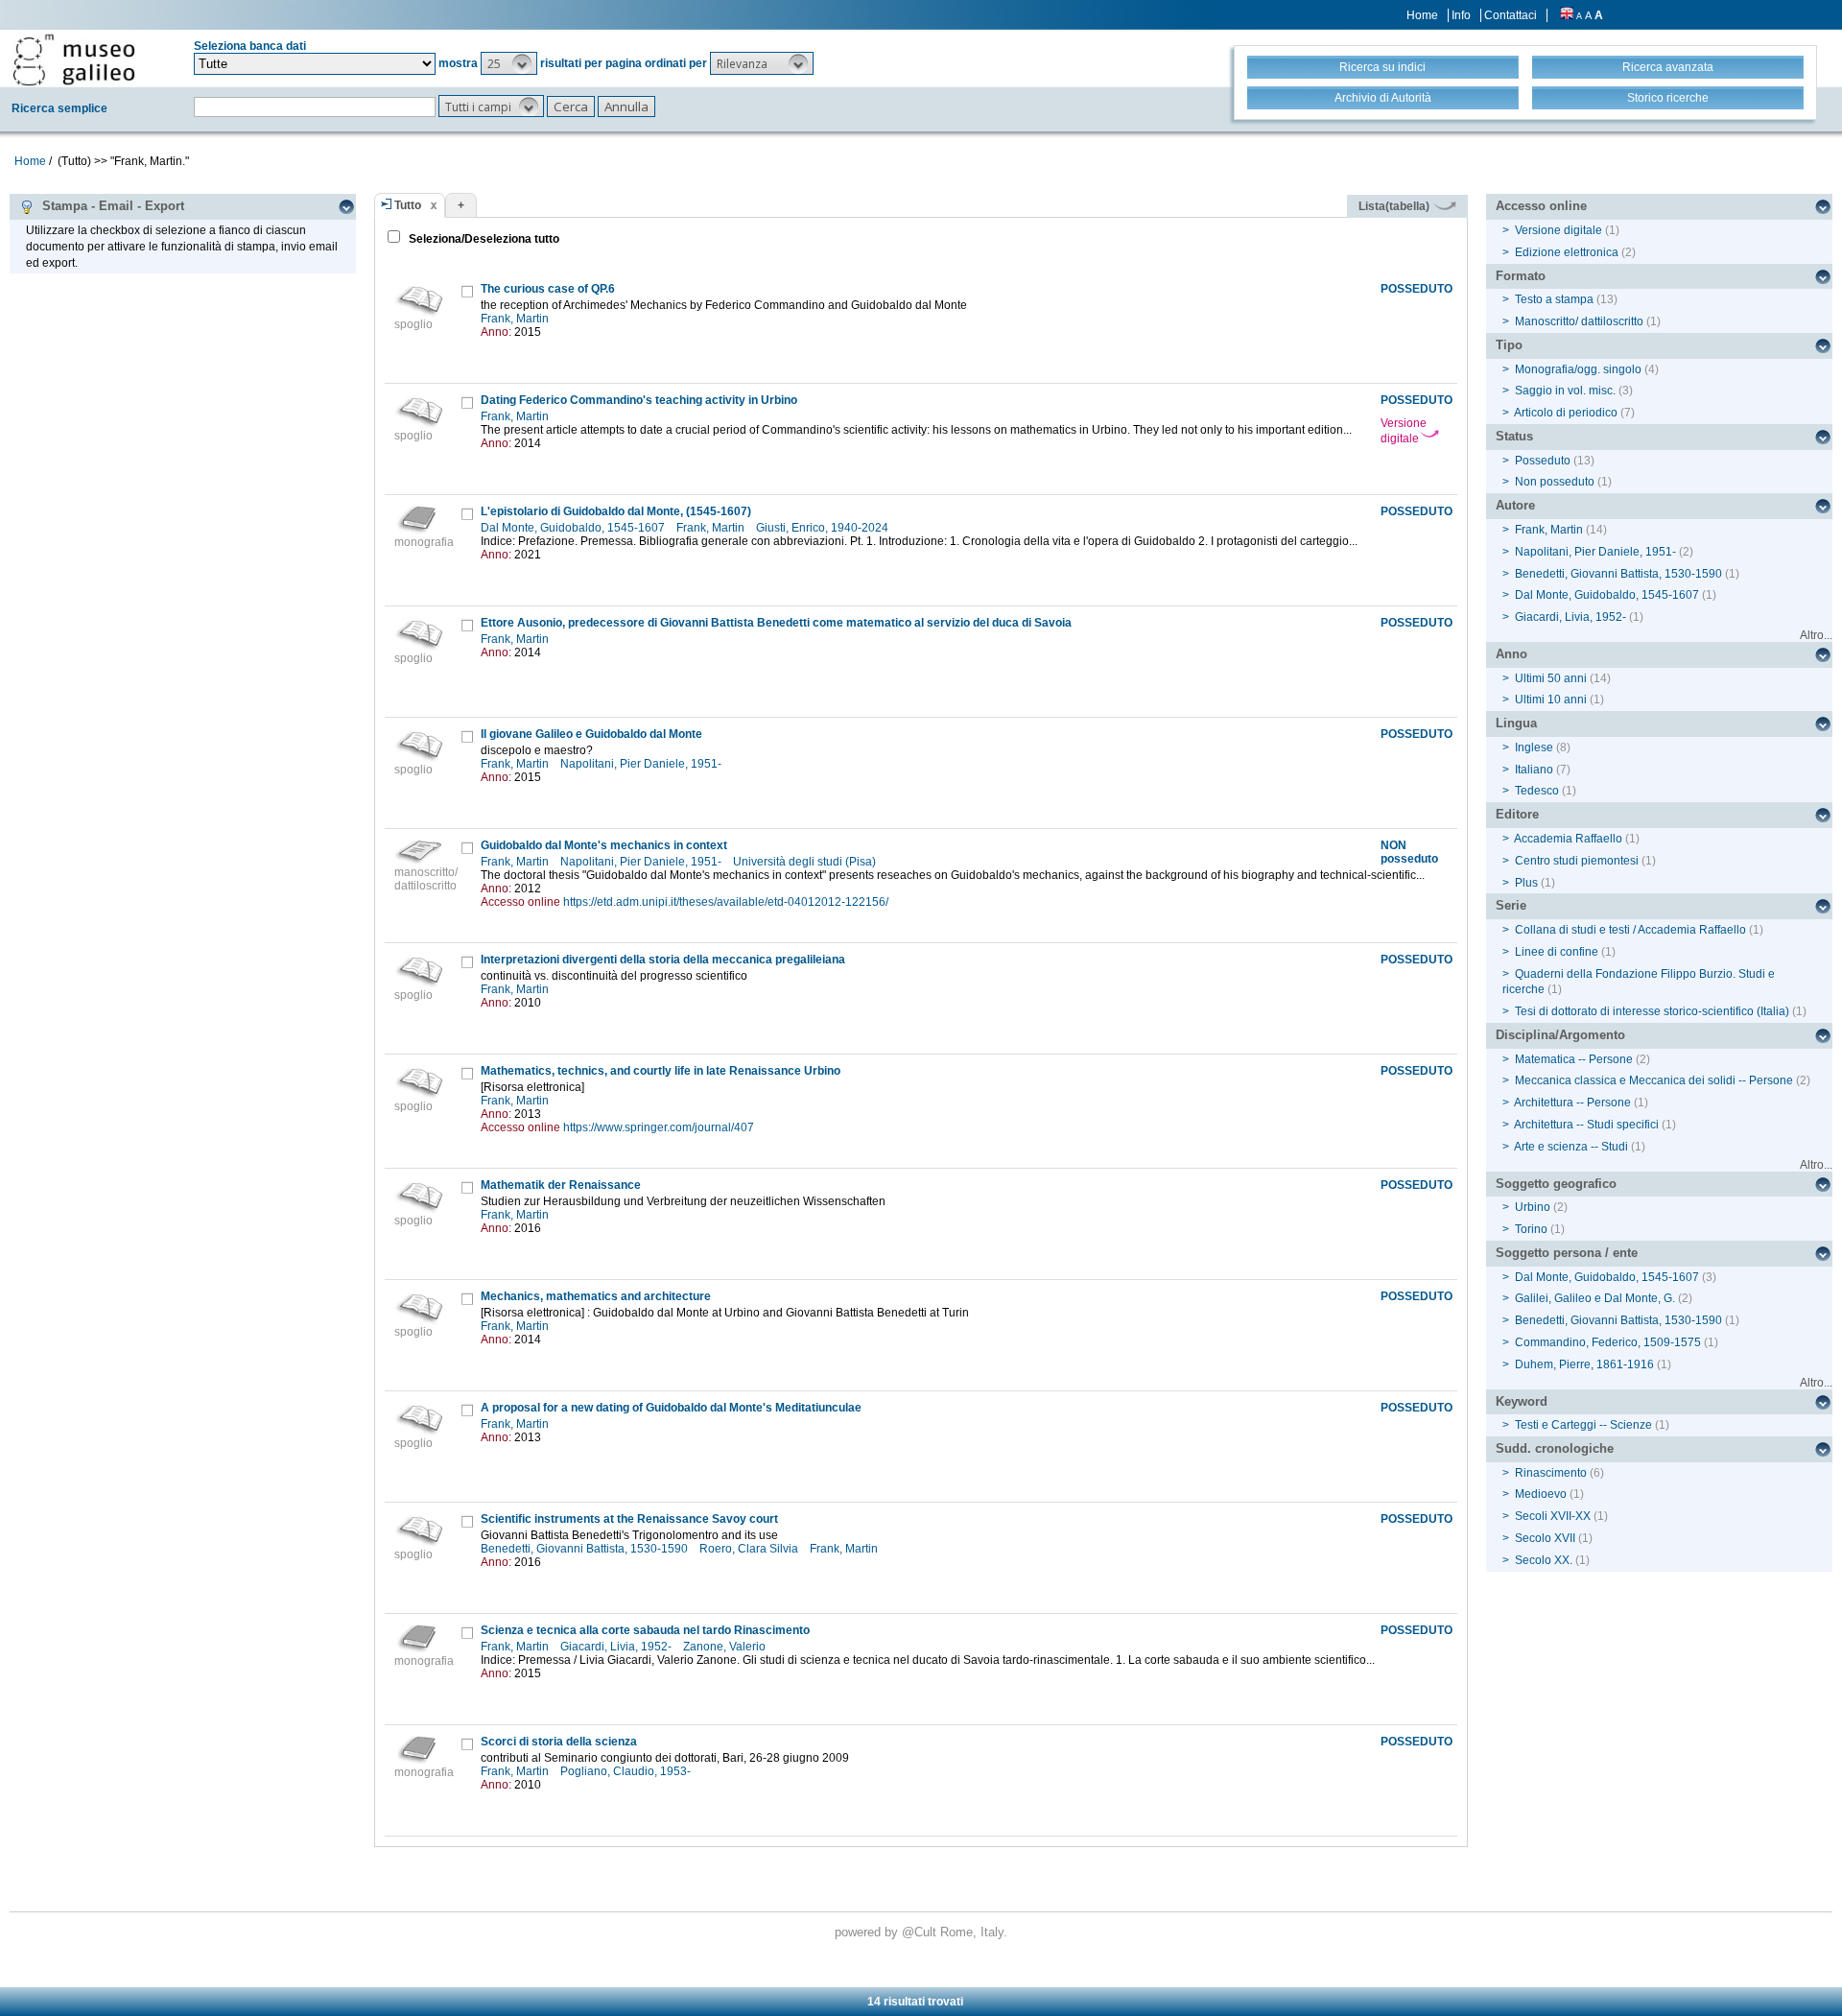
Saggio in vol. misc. (1565, 391)
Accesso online (1541, 206)
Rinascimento (1551, 1473)
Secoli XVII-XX (1553, 1516)
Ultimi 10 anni (1551, 700)
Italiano (1534, 770)
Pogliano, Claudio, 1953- (627, 1771)
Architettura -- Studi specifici (1586, 1125)
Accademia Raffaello (1568, 839)
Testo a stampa (1554, 299)
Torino (1531, 1229)
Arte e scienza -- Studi (1571, 1147)
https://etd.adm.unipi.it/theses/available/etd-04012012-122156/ (726, 902)
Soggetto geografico (1556, 1184)
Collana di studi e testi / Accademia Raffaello (1630, 930)
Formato (1521, 276)
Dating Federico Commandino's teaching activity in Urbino (639, 400)
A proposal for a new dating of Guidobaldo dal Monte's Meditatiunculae (671, 1408)
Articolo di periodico (1566, 413)
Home (1422, 15)
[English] (1567, 15)
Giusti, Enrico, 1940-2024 (824, 528)
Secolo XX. (1544, 1560)
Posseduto (1543, 461)
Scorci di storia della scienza (559, 1742)
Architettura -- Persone (1572, 1103)
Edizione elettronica (1567, 252)
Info (1461, 15)
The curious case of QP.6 (548, 289)
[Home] (74, 59)
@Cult (921, 1932)
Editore (1517, 814)
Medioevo (1541, 1494)
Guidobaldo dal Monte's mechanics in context (604, 845)
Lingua (1516, 723)
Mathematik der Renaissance (561, 1185)
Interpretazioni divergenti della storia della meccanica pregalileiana (663, 960)
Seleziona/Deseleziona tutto (483, 239)
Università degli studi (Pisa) (806, 862)
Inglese (1534, 747)
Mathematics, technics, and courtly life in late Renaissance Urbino (661, 1071)
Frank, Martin (516, 319)
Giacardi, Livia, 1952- (617, 1647)
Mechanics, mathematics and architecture (596, 1296)
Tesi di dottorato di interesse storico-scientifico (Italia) (1652, 1011)
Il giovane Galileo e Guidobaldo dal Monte (591, 734)
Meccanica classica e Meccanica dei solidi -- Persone (1654, 1080)
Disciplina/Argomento (1560, 1035)
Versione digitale (1404, 431)
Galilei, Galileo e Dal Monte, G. (1595, 1298)
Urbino (1533, 1207)
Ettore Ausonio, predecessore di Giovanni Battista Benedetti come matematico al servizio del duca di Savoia (776, 623)
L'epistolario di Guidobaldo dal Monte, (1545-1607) (616, 511)
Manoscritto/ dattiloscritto (1579, 321)
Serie (1511, 905)
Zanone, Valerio (726, 1647)
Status (1514, 436)
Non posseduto (1555, 482)
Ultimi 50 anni (1551, 678)
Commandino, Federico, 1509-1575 (1608, 1342)
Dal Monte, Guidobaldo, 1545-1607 (574, 528)
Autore (1515, 505)
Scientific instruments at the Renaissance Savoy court (629, 1519)
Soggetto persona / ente (1567, 1253)
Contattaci (1511, 15)
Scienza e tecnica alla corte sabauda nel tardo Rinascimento (645, 1630)
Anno (1511, 654)
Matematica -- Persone (1574, 1059)
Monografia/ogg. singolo (1578, 369)
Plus (1526, 883)
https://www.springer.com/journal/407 (659, 1127)
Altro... (1816, 635)
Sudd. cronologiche (1555, 1448)
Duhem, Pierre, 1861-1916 (1584, 1364)
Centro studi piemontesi (1577, 861)
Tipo (1509, 345)
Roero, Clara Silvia (750, 1549)
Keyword (1522, 1401)
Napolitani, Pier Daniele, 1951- (642, 764)
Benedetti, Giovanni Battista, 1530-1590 (586, 1549)
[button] (509, 63)
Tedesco (1537, 791)
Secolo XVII (1545, 1538)
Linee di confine (1557, 952)
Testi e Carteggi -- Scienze (1583, 1425)
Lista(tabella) (1395, 206)
